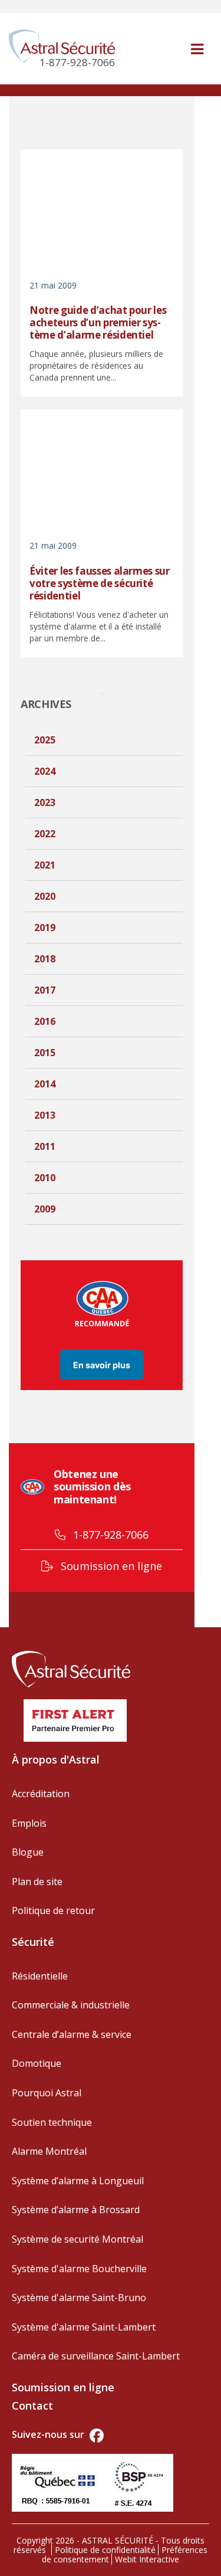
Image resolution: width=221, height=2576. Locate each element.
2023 (45, 802)
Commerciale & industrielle (71, 2005)
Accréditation (41, 1794)
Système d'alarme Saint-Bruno (79, 2298)
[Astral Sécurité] (71, 1667)
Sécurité (33, 1942)
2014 (45, 1084)
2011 (45, 1146)
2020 (45, 896)
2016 (45, 1021)
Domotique (37, 2063)
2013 (45, 1115)
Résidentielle (40, 1976)
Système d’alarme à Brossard (76, 2210)
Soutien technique (52, 2122)
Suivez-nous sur (49, 2434)
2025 (45, 740)
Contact (32, 2405)
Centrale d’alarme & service (72, 2034)
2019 (45, 928)
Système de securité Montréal (77, 2239)
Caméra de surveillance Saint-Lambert (96, 2356)
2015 (45, 1053)
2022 (45, 834)
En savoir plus (102, 1364)
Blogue (28, 1852)
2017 (45, 990)
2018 (45, 959)
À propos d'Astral (56, 1759)
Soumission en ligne (110, 1566)
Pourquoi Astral (47, 2093)
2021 (45, 865)
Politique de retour (53, 1910)
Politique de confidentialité (105, 2550)
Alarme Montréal (49, 2151)
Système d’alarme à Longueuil (78, 2181)
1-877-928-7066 (109, 1535)
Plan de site (37, 1882)
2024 (45, 771)
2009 (45, 1209)
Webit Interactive (147, 2559)
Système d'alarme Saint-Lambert (84, 2327)
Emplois (29, 1823)
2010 (45, 1178)
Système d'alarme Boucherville (79, 2269)
